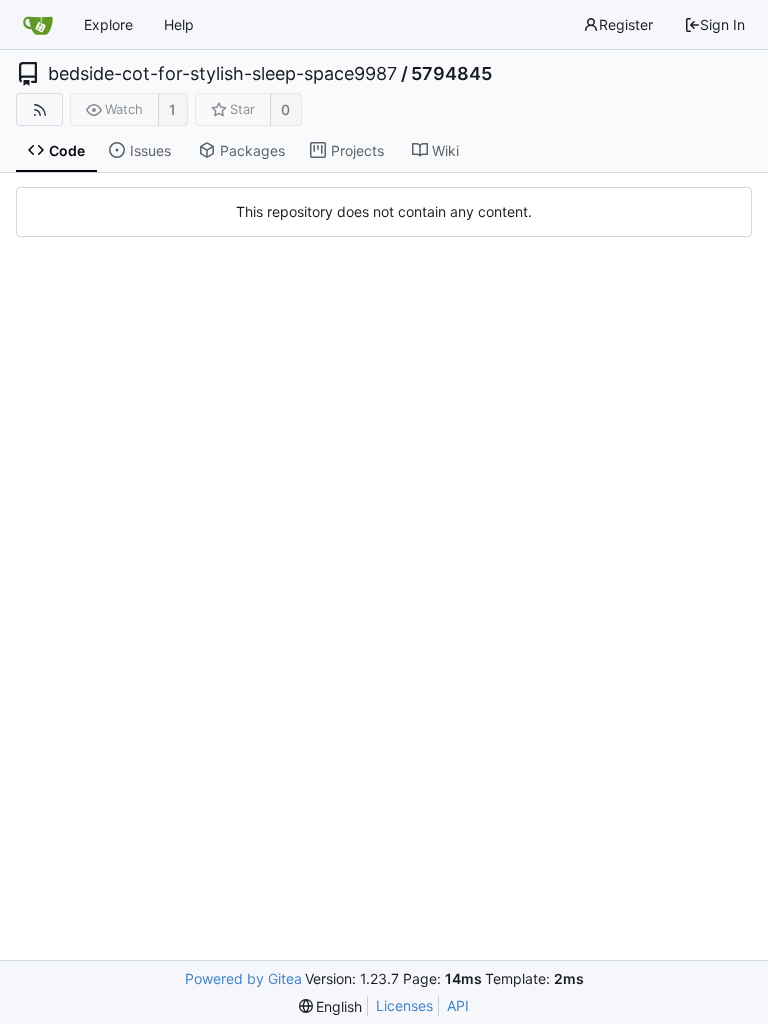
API (458, 1005)
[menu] (331, 1006)
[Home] (38, 25)
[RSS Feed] (39, 109)
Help (179, 24)
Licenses (404, 1005)
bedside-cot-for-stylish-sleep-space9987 (222, 74)
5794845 (451, 74)
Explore (108, 24)
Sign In (722, 24)
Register (626, 24)
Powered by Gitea (243, 978)
